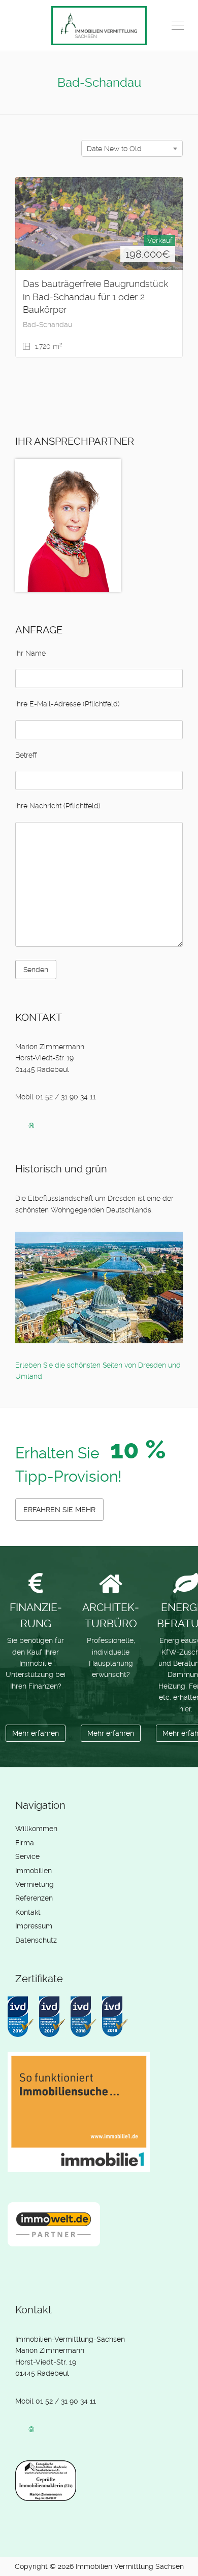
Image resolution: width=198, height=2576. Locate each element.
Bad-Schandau (47, 325)
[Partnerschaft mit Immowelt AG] (56, 2232)
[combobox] (132, 148)
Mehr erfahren (36, 1733)
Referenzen (34, 1898)
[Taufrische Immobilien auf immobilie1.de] (81, 2120)
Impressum (34, 1926)
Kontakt (28, 1912)
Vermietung (35, 1884)
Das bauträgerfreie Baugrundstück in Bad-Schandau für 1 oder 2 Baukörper (95, 297)
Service (27, 1856)
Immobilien (34, 1871)
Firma (25, 1843)
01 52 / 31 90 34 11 (66, 2401)
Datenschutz (36, 1940)
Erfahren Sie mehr (59, 1510)
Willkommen (36, 1829)
